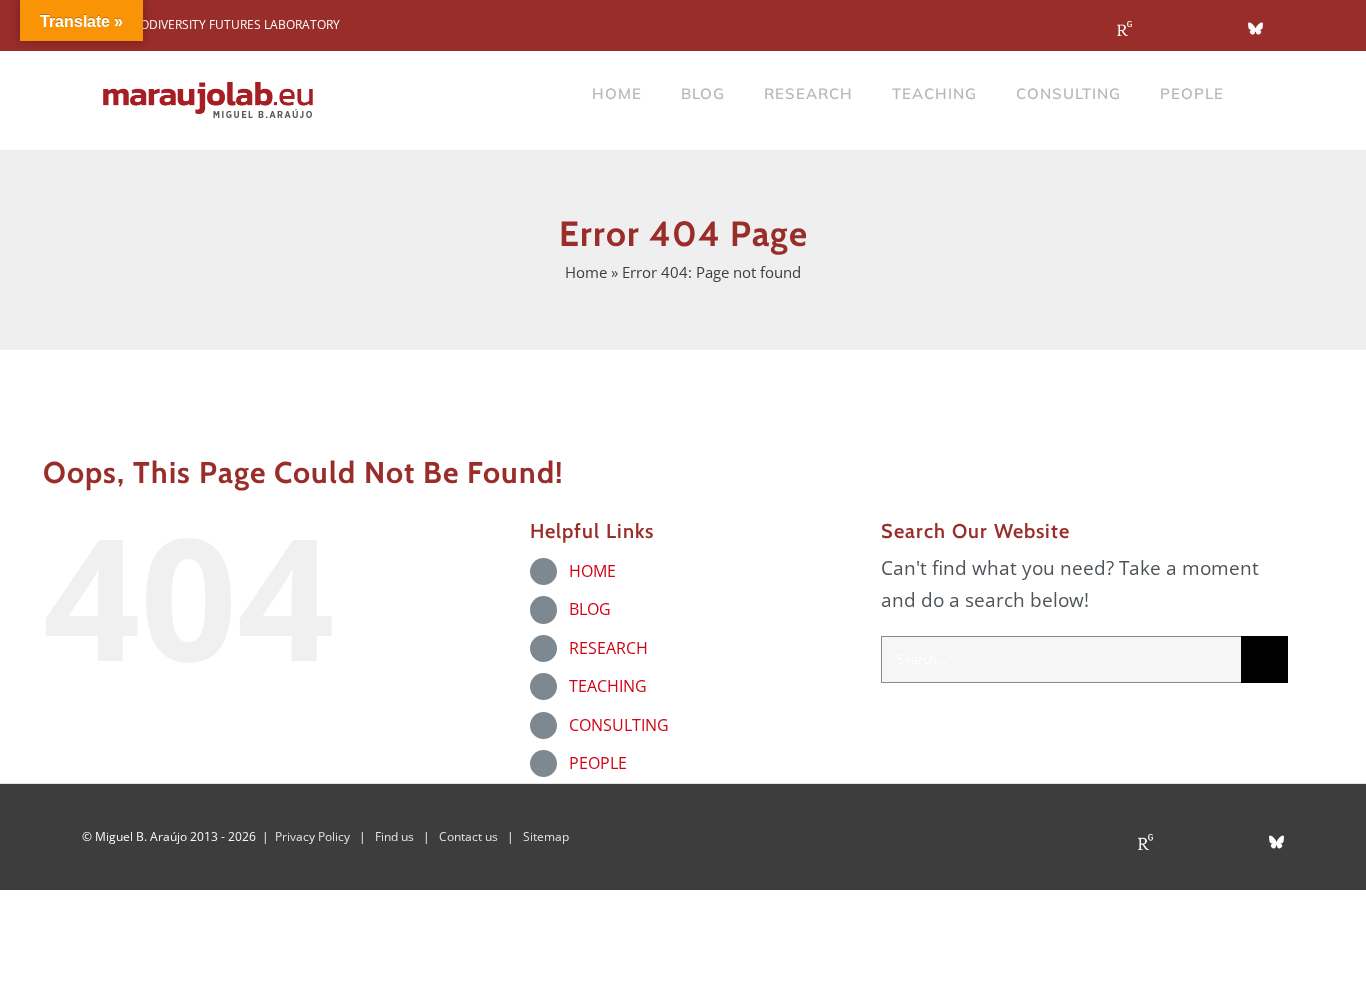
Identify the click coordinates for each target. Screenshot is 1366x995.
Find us (394, 836)
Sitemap (546, 836)
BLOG (590, 609)
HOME (592, 571)
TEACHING (608, 686)
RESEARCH (608, 648)
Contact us (468, 836)
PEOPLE (598, 763)
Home (586, 272)
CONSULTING (619, 725)
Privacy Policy (312, 836)
